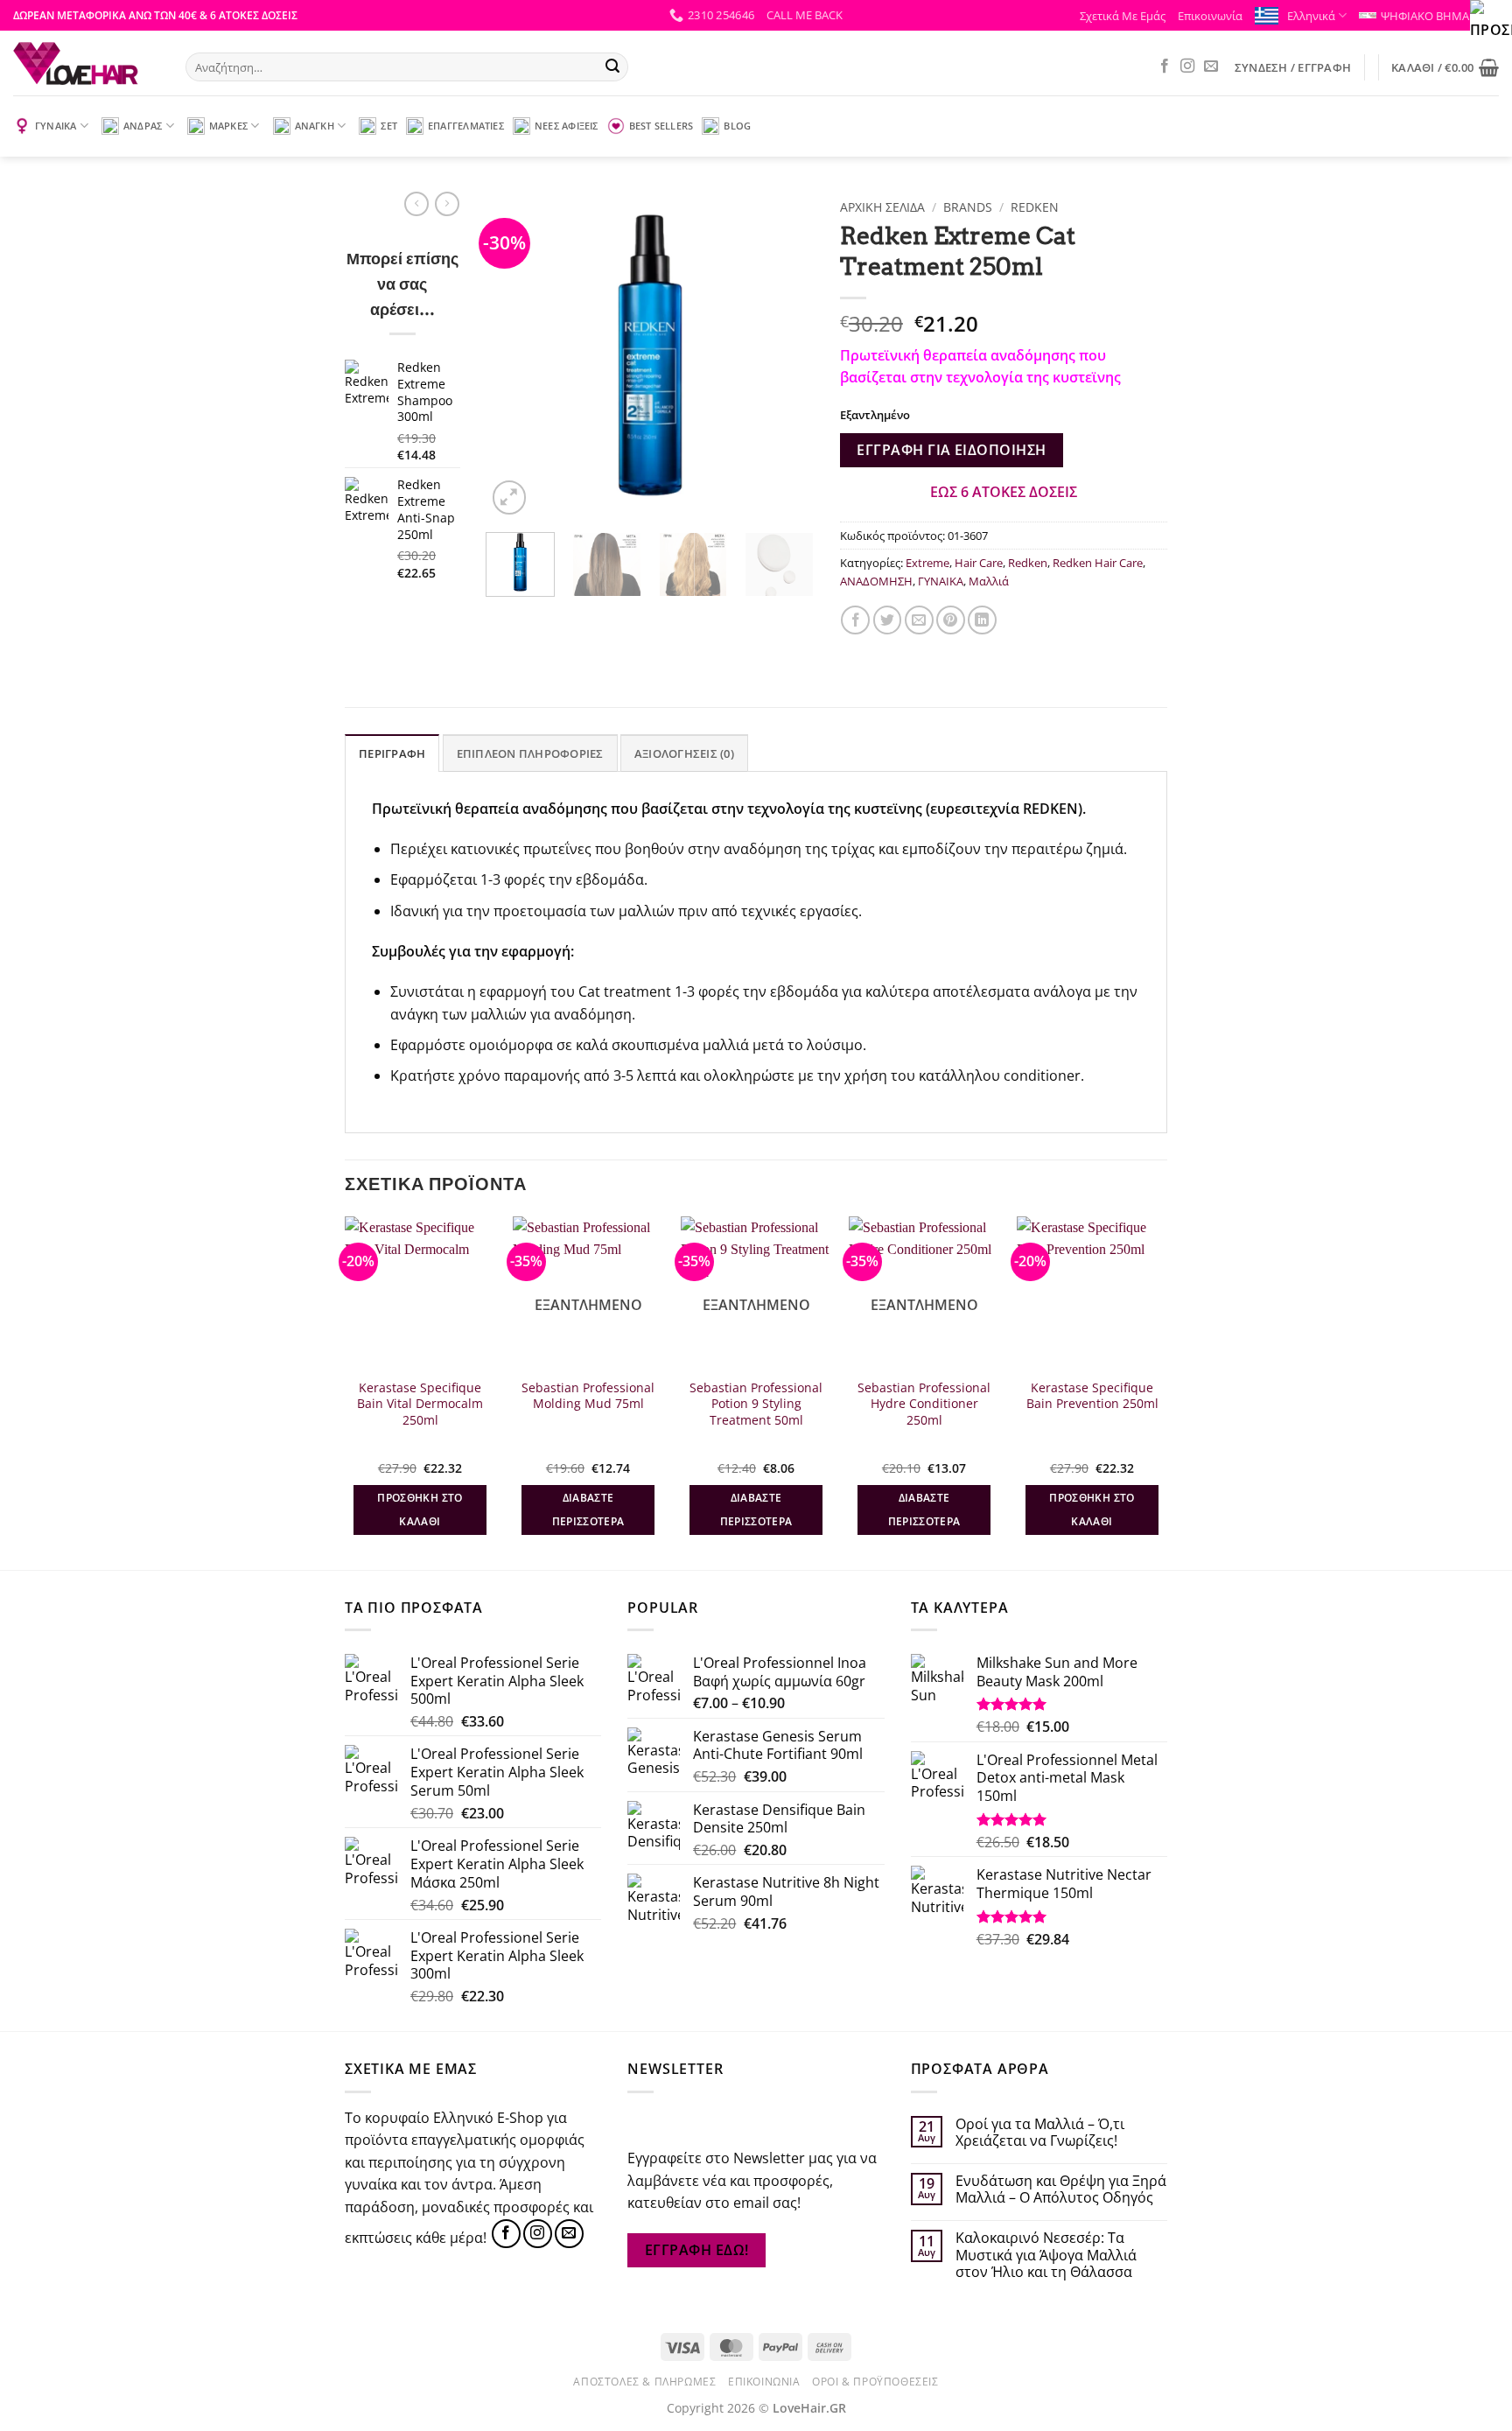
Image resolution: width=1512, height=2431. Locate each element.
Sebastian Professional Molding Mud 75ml (588, 1396)
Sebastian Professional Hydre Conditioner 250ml (924, 1404)
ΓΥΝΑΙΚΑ (56, 126)
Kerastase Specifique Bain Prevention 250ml (1092, 1396)
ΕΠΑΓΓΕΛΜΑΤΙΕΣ (466, 126)
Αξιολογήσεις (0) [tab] (684, 753)
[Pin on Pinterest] (951, 620)
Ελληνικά (1311, 16)
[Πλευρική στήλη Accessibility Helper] (1491, 21)
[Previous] (514, 356)
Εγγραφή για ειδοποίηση (951, 450)
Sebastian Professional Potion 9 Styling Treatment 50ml (756, 1404)
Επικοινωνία (1210, 16)
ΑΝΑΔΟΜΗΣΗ (876, 581)
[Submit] (612, 67)
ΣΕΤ (389, 126)
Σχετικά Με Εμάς (1123, 16)
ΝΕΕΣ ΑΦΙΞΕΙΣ (567, 126)
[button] (805, 15)
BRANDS (968, 207)
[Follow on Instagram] (1187, 67)
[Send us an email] (1211, 67)
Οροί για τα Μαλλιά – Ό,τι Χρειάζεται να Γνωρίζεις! (1040, 2133)
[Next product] (416, 204)
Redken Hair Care (1098, 563)
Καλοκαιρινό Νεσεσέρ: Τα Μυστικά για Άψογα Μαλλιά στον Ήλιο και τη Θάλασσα (1046, 2255)
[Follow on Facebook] (1165, 67)
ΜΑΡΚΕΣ (228, 126)
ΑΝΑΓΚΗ (315, 126)
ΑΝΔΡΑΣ (143, 126)
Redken (1035, 207)
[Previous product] (447, 204)
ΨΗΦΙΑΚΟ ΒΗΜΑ (1425, 16)
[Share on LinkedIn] (982, 620)
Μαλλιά (989, 581)
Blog (737, 126)
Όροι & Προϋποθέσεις (875, 2382)
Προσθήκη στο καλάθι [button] (420, 1510)
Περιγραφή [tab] (392, 753)
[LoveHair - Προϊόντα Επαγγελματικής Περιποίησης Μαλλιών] (86, 63)
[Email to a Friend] (919, 620)
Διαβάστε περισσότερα (588, 1510)
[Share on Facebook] (855, 620)
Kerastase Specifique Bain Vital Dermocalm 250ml (420, 1404)
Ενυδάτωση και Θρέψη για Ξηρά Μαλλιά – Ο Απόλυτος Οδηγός (1061, 2189)
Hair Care (979, 563)
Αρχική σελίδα (882, 207)
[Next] (785, 356)
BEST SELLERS (661, 126)
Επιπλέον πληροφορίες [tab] (530, 753)
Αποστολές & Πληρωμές (644, 2382)
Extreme (927, 563)
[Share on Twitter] (888, 620)
